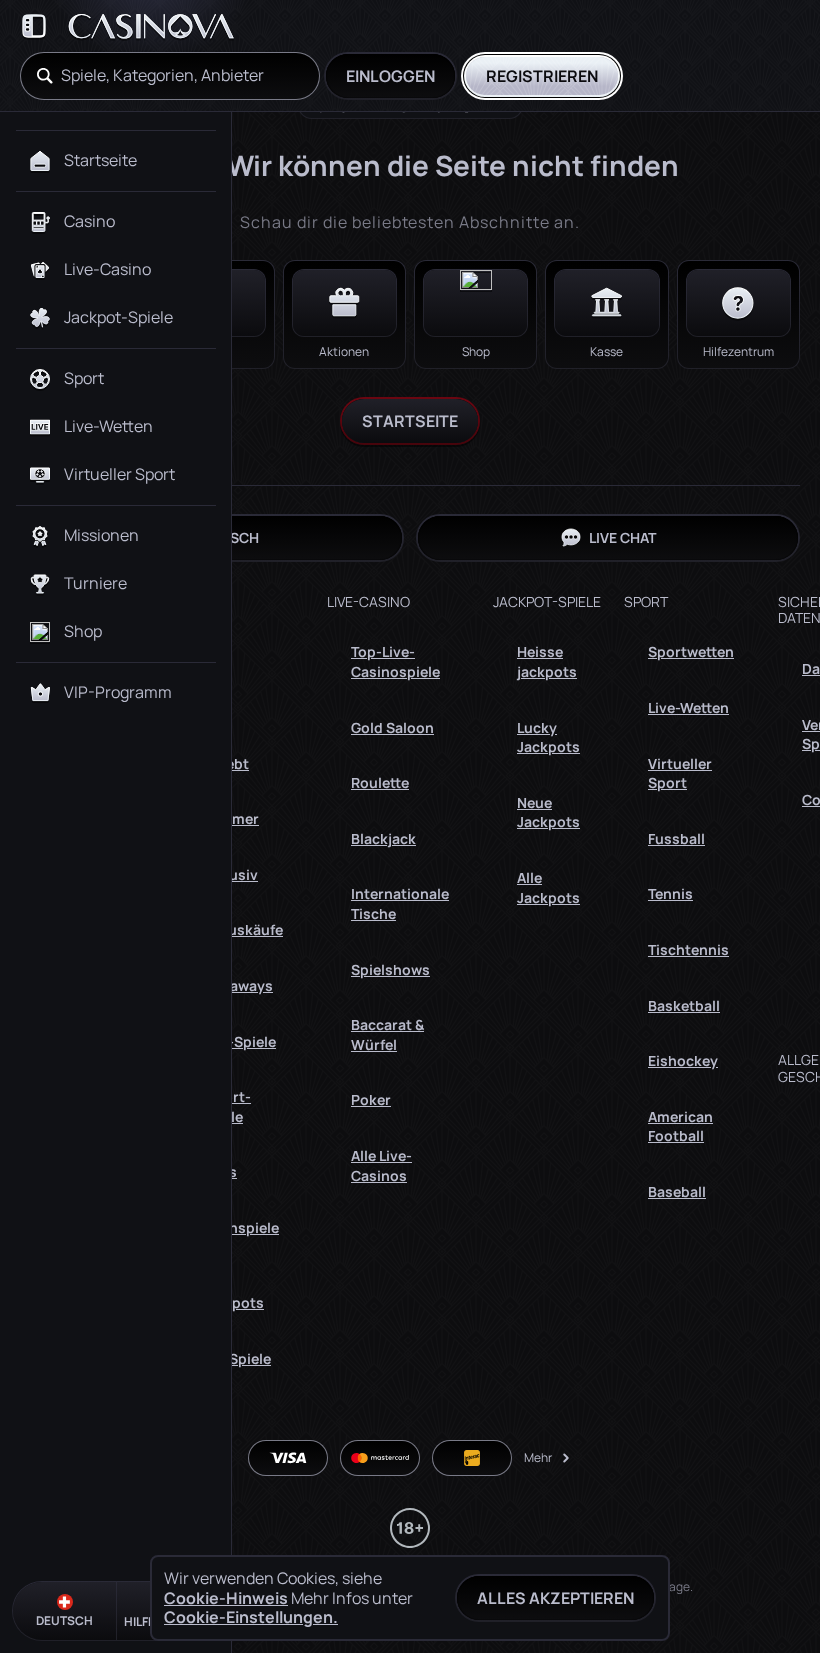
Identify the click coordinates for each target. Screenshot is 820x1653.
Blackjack (383, 838)
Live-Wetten (688, 707)
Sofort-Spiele (226, 1106)
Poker (371, 1099)
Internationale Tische (400, 903)
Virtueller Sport (680, 773)
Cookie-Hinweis (226, 1598)
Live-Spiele (238, 1041)
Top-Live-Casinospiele (395, 661)
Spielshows (390, 969)
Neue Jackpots (548, 812)
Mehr (538, 1457)
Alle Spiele (236, 1358)
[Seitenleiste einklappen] (34, 26)
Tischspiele (240, 1227)
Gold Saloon (392, 727)
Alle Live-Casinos (381, 1165)
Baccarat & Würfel (387, 1034)
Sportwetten (691, 651)
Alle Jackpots (232, 1293)
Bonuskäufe (242, 929)
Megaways (237, 985)
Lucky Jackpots (548, 737)
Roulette (380, 782)
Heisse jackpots (547, 661)
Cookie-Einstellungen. (251, 1617)
